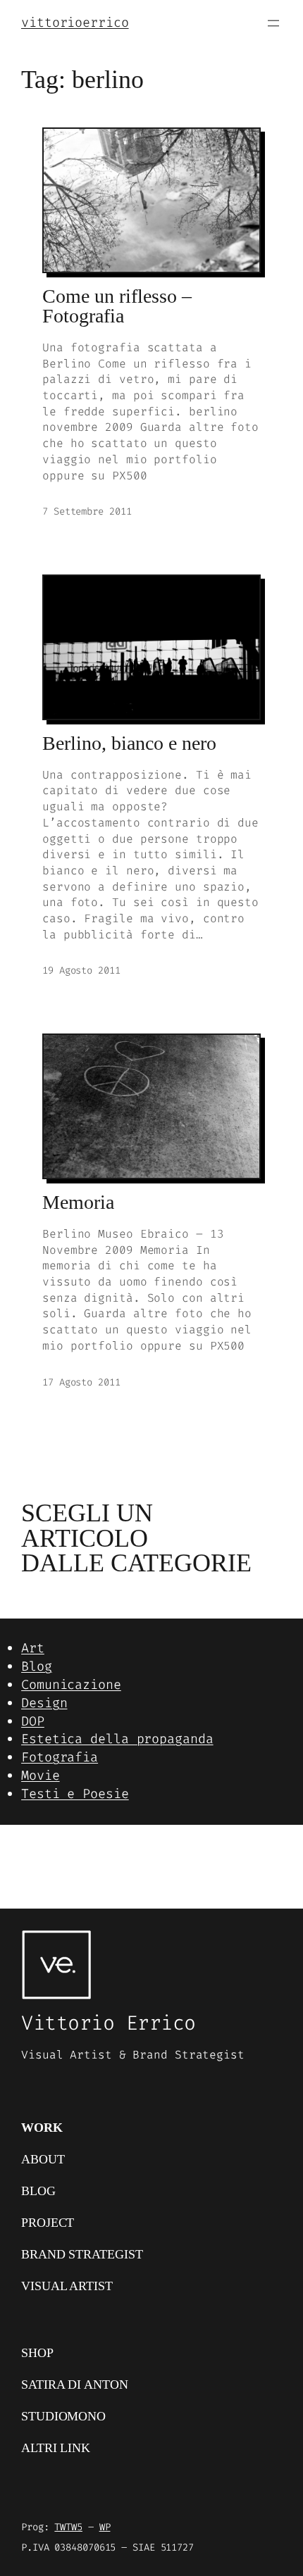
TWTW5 (68, 2527)
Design (44, 1703)
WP (105, 2527)
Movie (41, 1776)
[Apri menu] (273, 23)
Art (33, 1648)
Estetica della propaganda (117, 1739)
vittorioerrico (75, 23)
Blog (37, 1666)
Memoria (78, 1202)
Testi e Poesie (75, 1794)
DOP (33, 1721)
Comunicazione (71, 1685)
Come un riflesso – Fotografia (117, 307)
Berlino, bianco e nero (129, 743)
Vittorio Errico (109, 2023)
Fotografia (60, 1757)
